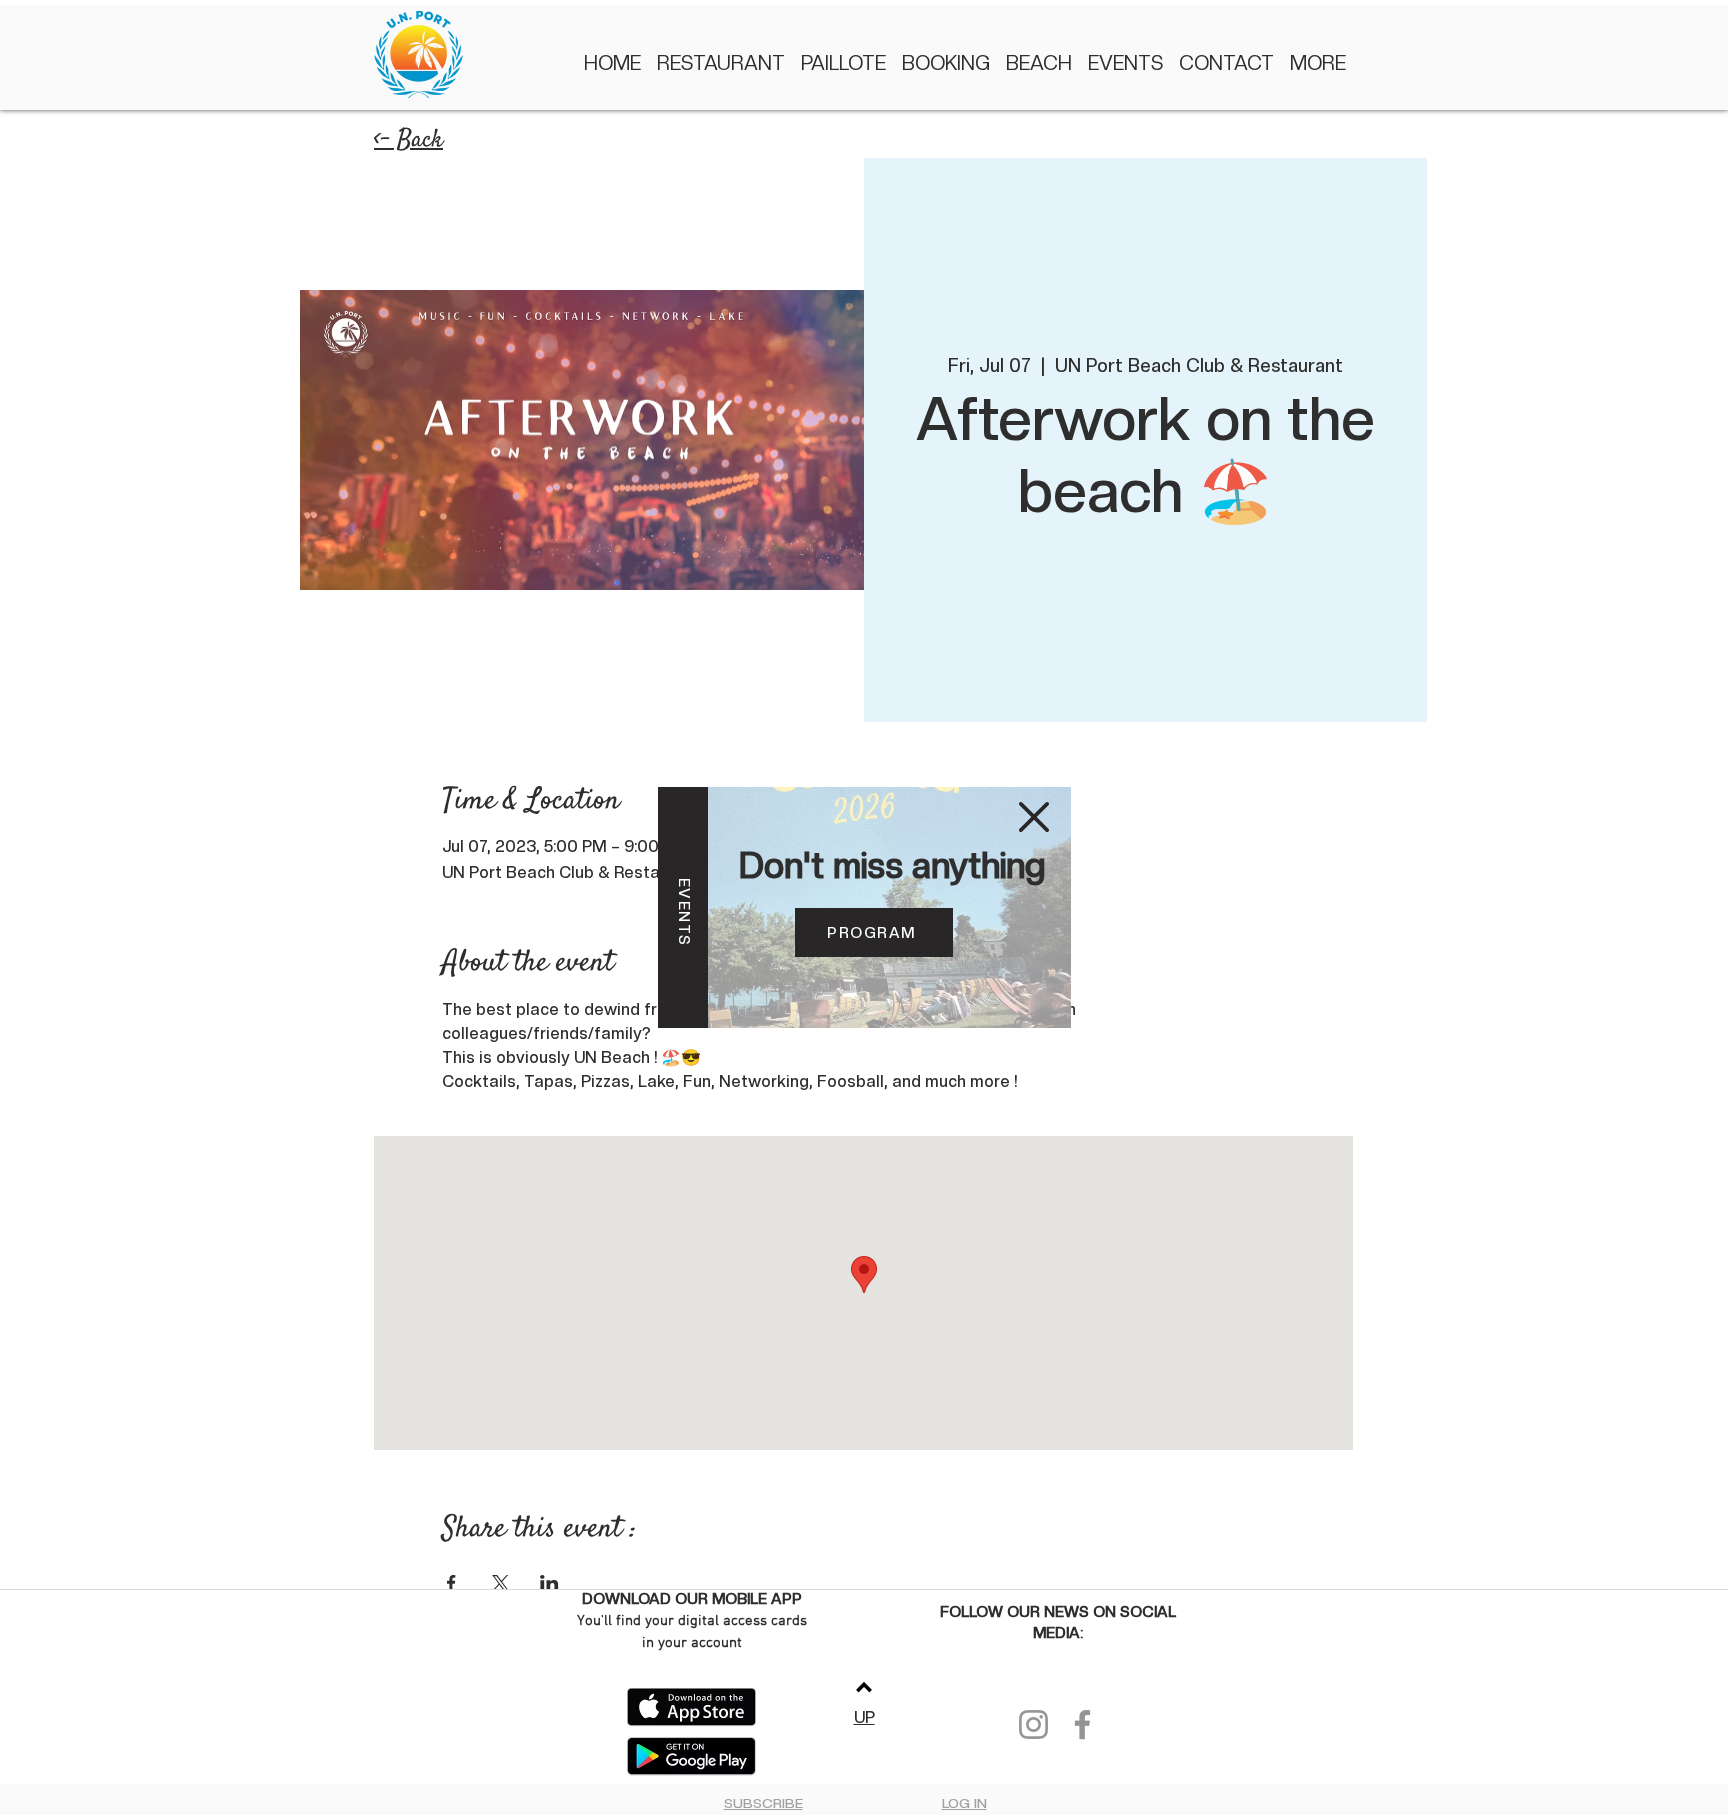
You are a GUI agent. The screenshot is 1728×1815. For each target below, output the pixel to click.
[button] (1034, 817)
